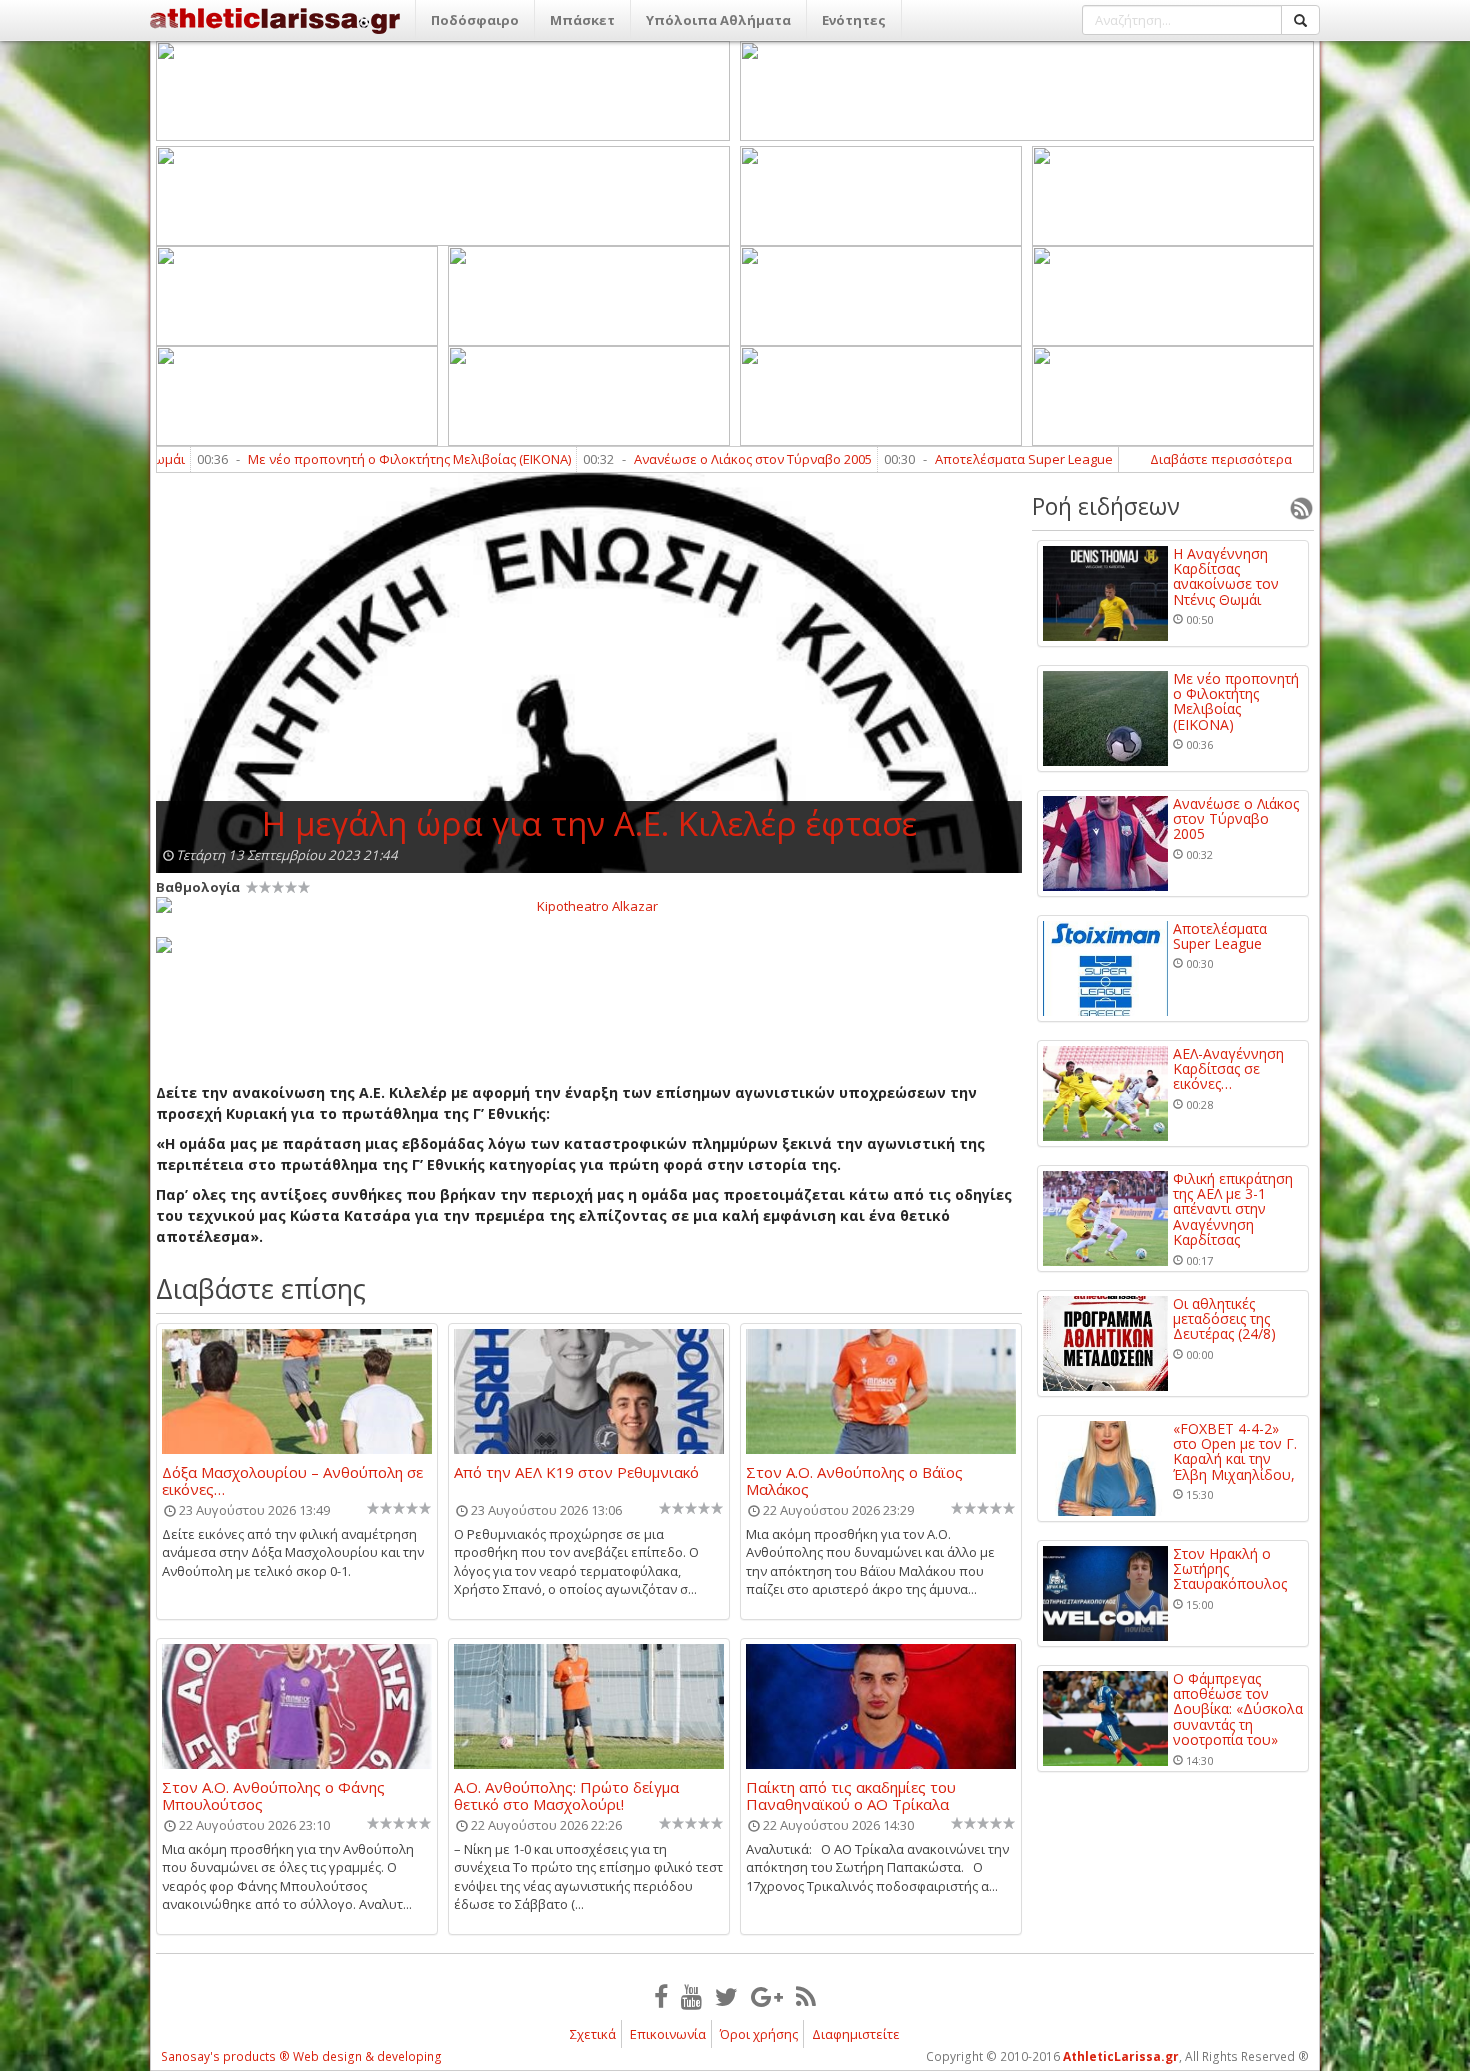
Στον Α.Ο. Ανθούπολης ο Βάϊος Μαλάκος (854, 1480)
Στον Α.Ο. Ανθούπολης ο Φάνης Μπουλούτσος (273, 1795)
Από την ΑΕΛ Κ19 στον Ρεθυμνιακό (576, 1473)
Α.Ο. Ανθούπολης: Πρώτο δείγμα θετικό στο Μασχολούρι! (566, 1795)
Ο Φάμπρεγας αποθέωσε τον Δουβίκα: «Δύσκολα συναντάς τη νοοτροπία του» (1238, 1709)
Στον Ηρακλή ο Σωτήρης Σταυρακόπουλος (1230, 1569)
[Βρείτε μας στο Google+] (767, 1996)
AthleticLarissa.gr (1121, 2056)
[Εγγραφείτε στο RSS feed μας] (806, 1996)
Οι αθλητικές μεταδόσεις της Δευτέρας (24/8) (1224, 1319)
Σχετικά (593, 2034)
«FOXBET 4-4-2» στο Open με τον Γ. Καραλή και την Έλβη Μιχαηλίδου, (1235, 1452)
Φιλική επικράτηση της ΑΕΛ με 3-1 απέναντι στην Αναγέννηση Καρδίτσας (1233, 1209)
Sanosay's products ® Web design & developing (301, 2056)
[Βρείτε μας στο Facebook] (661, 1996)
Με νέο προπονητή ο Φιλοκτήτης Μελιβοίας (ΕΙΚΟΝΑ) (330, 459)
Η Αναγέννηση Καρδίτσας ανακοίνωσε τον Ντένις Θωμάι (1226, 577)
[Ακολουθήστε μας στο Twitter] (726, 1996)
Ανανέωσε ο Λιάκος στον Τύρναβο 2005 (674, 459)
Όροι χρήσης (759, 2034)
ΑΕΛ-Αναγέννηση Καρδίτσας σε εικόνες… (1228, 1069)
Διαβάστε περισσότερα (1221, 459)
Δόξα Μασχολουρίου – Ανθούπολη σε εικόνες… (292, 1480)
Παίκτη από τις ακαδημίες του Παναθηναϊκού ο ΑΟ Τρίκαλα (851, 1795)
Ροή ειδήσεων (1106, 506)
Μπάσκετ (582, 20)
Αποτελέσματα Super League (945, 459)
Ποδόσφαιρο (475, 20)
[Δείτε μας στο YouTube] (691, 1996)
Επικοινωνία (668, 2034)
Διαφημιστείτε (856, 2034)
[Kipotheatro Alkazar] (589, 905)
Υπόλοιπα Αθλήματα (718, 20)
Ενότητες (854, 20)
